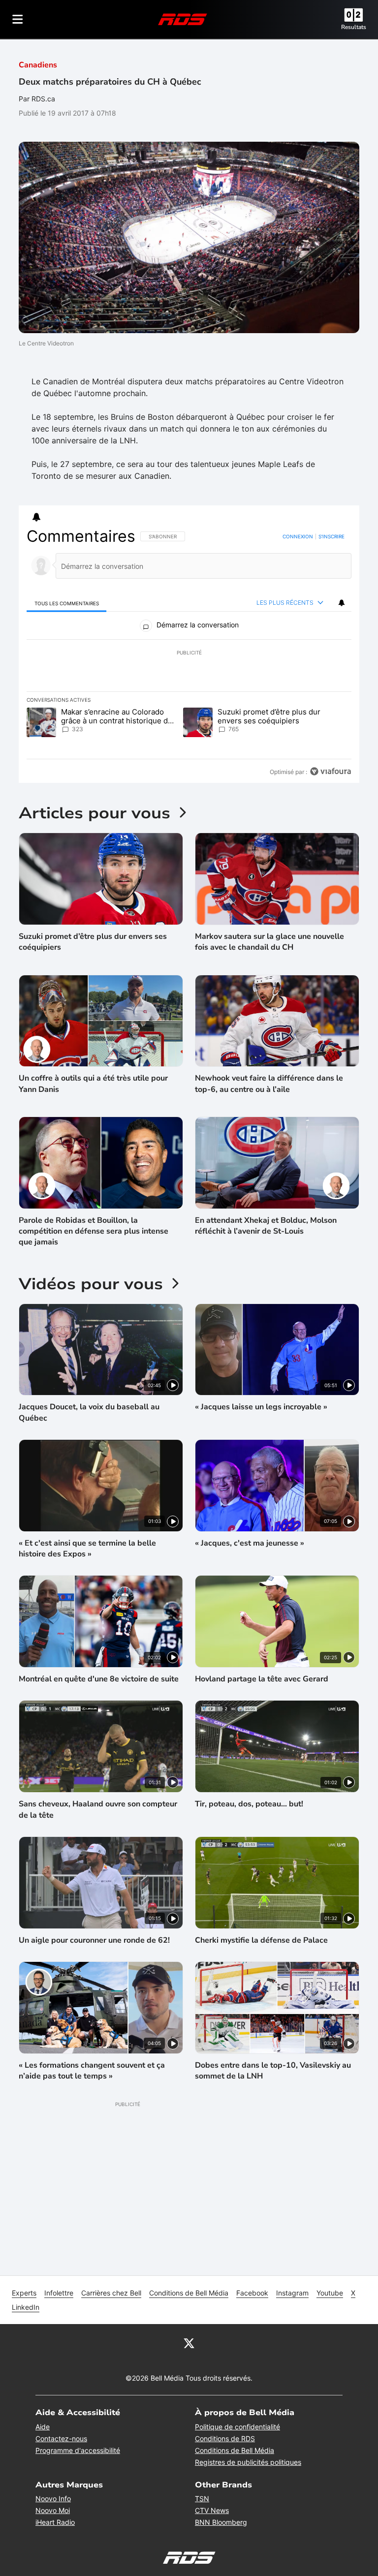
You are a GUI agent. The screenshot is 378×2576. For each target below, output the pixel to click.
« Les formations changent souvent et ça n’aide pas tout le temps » (92, 2071)
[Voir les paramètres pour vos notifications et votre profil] (36, 517)
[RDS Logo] (183, 19)
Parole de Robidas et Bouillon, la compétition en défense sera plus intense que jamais (94, 1231)
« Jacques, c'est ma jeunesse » (250, 1543)
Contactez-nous (61, 2438)
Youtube (330, 2293)
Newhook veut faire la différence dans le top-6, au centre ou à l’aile (269, 1084)
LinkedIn (26, 2307)
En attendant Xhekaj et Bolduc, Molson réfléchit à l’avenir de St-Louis (266, 1226)
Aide (43, 2427)
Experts (24, 2293)
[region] (189, 654)
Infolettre (59, 2293)
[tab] (66, 603)
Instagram (292, 2293)
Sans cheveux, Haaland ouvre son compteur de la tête (98, 1809)
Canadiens (38, 65)
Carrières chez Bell (111, 2293)
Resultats (354, 27)
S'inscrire (331, 536)
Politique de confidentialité (237, 2427)
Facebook (252, 2293)
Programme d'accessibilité (78, 2450)
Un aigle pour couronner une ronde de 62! (94, 1940)
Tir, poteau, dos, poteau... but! (249, 1804)
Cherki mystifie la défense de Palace (261, 1940)
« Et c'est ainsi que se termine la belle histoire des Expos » (87, 1549)
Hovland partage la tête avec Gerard (262, 1679)
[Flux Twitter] (189, 2343)
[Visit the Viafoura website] (331, 771)
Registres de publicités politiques (248, 2462)
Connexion (298, 536)
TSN (202, 2498)
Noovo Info (53, 2498)
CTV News (212, 2510)
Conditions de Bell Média (189, 2293)
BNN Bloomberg (221, 2522)
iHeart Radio (55, 2522)
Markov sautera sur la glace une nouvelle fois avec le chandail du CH (269, 942)
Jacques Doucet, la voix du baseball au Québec (89, 1412)
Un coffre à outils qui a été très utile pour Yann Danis (93, 1084)
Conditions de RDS (225, 2438)
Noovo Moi (53, 2510)
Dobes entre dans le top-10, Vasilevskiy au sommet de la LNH (273, 2071)
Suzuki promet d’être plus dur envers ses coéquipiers (93, 942)
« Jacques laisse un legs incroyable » (261, 1407)
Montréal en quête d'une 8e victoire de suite (99, 1679)
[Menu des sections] (18, 19)
